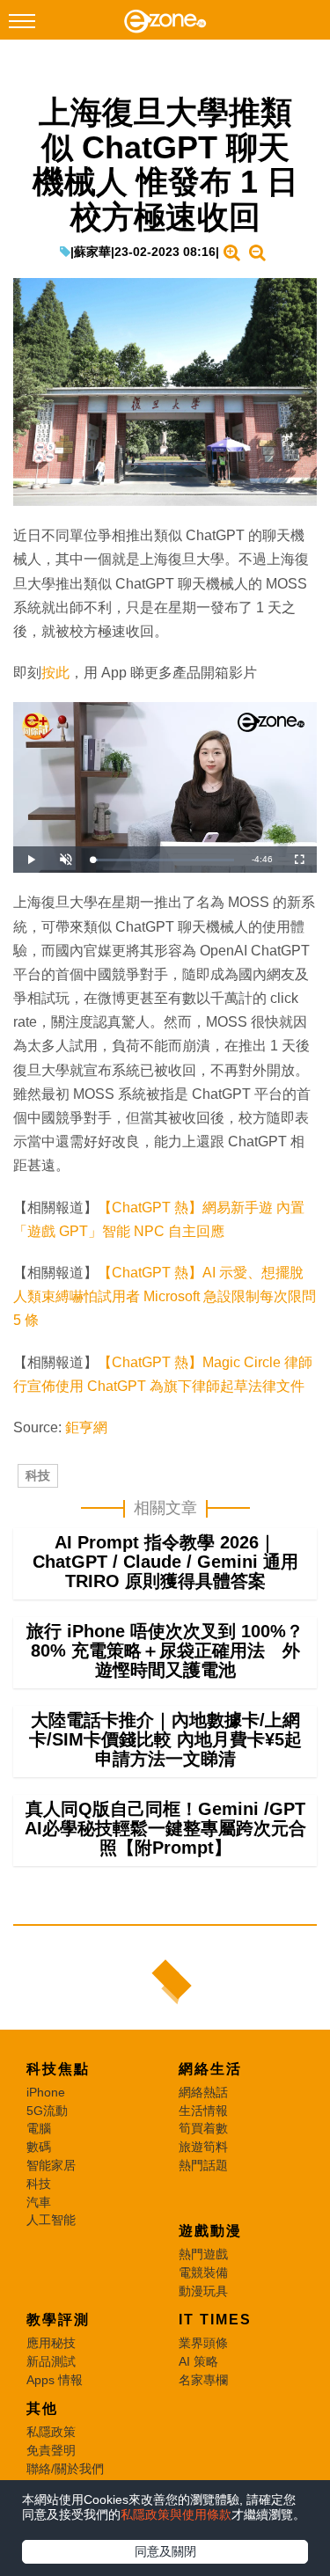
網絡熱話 (203, 2092)
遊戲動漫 (210, 2231)
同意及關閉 (165, 2551)
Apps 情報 (55, 2380)
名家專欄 (203, 2380)
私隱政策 (51, 2432)
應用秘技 (51, 2343)
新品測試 (51, 2361)
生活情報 (203, 2111)
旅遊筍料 (203, 2147)
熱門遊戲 (203, 2254)
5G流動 (47, 2111)
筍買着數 (203, 2128)
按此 (55, 673)
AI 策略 (198, 2361)
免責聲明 (51, 2450)
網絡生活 (210, 2069)
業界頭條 (203, 2343)
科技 (38, 1475)
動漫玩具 (203, 2291)
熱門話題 (203, 2165)
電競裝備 (203, 2272)
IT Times (215, 2320)
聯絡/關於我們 (65, 2469)
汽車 (39, 2202)
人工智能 (51, 2220)
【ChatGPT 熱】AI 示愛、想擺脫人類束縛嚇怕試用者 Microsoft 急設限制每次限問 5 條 (165, 1296)
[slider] (163, 860)
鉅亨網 (86, 1427)
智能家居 (51, 2165)
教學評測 (58, 2320)
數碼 (39, 2147)
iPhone (46, 2092)
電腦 (39, 2128)
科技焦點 (58, 2069)
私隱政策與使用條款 (176, 2514)
